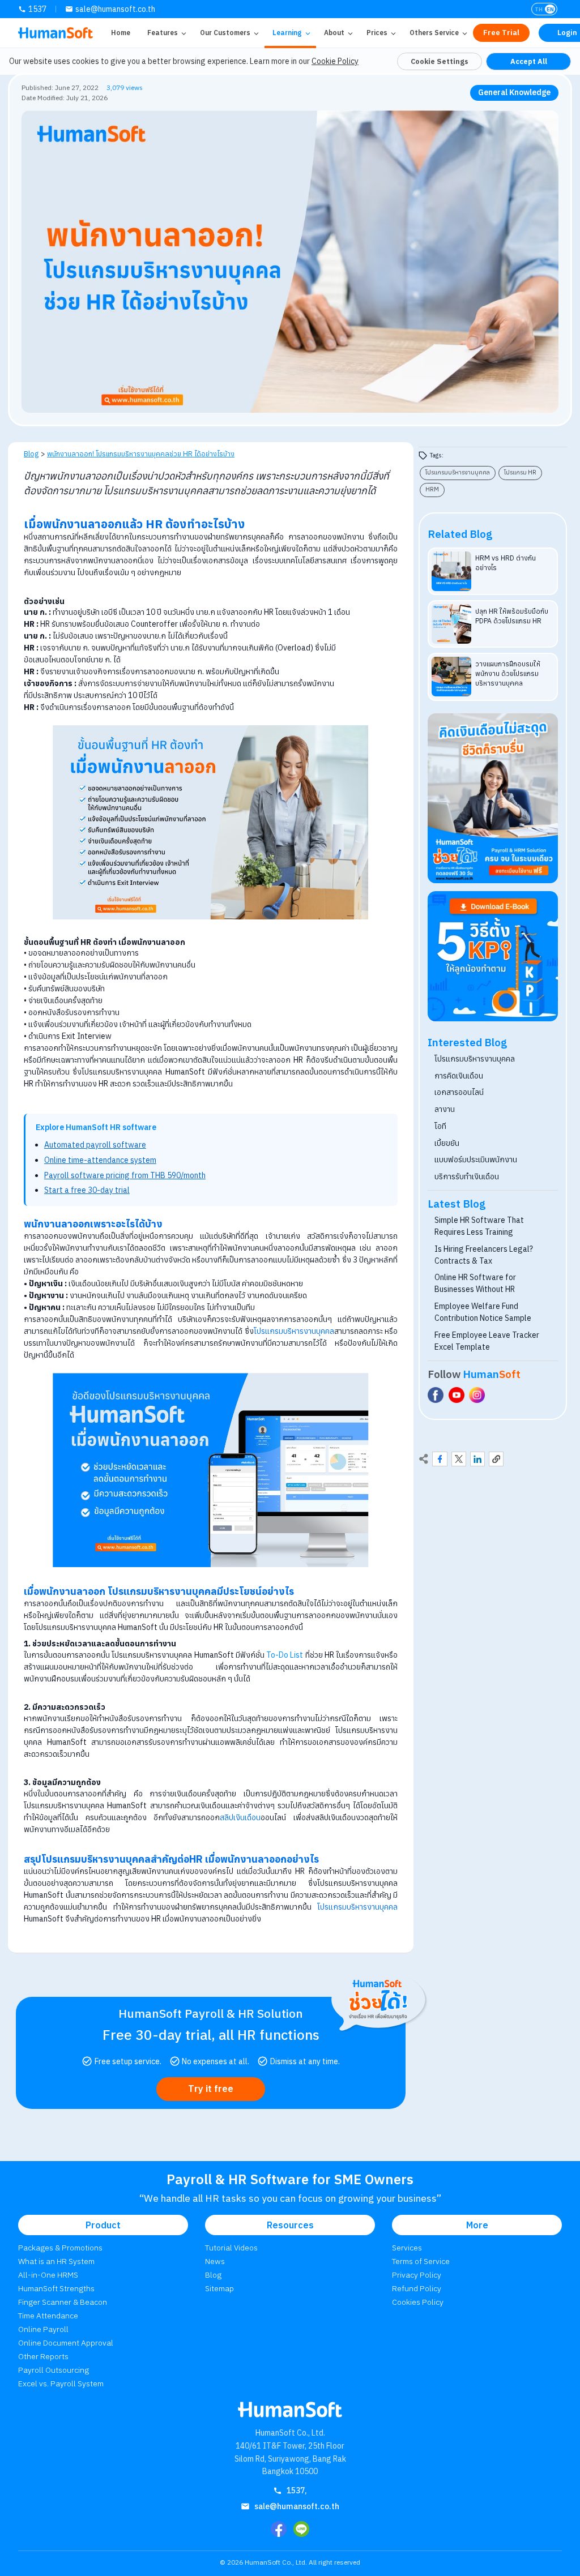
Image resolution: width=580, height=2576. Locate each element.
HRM (432, 489)
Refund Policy (417, 2288)
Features (163, 33)
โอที (440, 1126)
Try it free (211, 2089)
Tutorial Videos (231, 2248)
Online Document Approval (66, 2343)
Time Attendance (48, 2316)
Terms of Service (421, 2261)
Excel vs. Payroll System (61, 2384)
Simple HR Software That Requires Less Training (479, 1226)
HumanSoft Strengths (56, 2288)
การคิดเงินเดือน (459, 1076)
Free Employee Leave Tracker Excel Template (487, 1341)
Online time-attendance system (100, 1160)
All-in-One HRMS (48, 2275)
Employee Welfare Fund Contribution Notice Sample (483, 1312)
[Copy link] (496, 1459)
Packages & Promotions (60, 2248)
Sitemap (219, 2288)
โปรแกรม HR (520, 472)
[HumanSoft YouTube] (457, 1395)
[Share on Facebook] (440, 1459)
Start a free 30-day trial (87, 1190)
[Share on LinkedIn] (477, 1459)
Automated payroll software (95, 1145)
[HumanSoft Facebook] (436, 1395)
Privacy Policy (417, 2275)
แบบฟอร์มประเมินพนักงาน (476, 1159)
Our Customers (225, 33)
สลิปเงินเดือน (240, 1817)
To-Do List (285, 1655)
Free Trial (501, 33)
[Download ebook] (493, 957)
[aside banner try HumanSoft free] (493, 798)
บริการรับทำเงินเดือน (467, 1176)
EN (550, 9)
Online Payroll (43, 2329)
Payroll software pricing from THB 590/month (125, 1175)
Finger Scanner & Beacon (63, 2302)
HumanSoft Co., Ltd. (276, 2562)
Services (407, 2248)
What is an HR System (56, 2261)
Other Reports (43, 2356)
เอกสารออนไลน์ (459, 1092)
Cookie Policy (335, 61)
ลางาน (445, 1109)
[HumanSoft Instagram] (477, 1395)
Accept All (529, 61)
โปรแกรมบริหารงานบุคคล (294, 1331)
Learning (287, 33)
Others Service (434, 33)
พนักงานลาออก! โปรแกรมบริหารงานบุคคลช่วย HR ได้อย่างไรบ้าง (141, 453)
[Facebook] (279, 2529)
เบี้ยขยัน (447, 1143)
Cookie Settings (440, 61)
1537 (37, 9)
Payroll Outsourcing (54, 2370)
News (215, 2261)
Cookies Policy (418, 2302)
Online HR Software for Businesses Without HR (475, 1283)
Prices (377, 33)
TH (539, 9)
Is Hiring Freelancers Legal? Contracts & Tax (484, 1255)
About (334, 33)
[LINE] (301, 2529)
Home (121, 33)
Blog (31, 453)
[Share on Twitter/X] (459, 1459)
